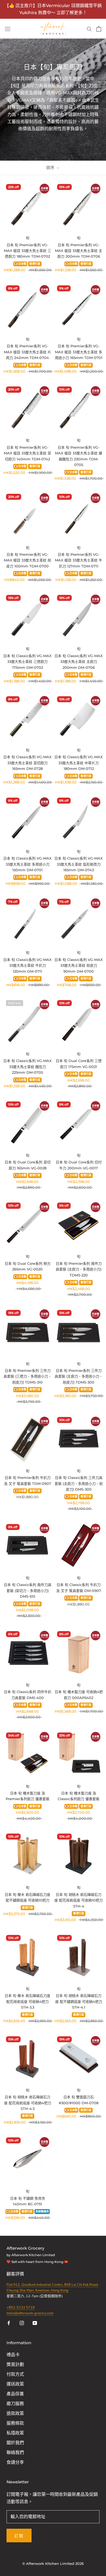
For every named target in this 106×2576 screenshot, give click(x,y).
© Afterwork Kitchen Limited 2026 (53, 2563)
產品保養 (15, 2394)
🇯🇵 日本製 (20, 264)
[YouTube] (35, 2323)
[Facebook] (9, 2323)
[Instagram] (22, 2323)
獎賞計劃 (15, 2365)
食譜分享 (15, 2462)
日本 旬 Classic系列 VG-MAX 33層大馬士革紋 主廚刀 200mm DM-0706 (79, 662)
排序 (51, 168)
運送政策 (15, 2384)
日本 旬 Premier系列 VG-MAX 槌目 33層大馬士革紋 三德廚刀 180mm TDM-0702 (27, 251)
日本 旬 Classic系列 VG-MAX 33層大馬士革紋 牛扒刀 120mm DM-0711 (27, 965)
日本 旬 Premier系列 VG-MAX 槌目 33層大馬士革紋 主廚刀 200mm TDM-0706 (79, 251)
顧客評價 (16, 2274)
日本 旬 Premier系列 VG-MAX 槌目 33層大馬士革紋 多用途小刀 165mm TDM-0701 (79, 352)
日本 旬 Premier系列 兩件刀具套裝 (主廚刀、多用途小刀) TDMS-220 (79, 1269)
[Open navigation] (8, 29)
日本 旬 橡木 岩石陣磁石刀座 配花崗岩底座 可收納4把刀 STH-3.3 (27, 2001)
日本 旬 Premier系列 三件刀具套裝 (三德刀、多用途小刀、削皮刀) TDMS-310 (28, 1376)
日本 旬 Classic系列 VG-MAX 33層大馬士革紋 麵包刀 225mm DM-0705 (27, 1067)
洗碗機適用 (42, 2212)
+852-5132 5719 (21, 2308)
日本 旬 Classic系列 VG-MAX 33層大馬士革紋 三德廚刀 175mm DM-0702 (27, 662)
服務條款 (15, 2423)
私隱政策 (15, 2433)
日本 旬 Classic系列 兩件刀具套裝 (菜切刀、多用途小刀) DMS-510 (28, 1590)
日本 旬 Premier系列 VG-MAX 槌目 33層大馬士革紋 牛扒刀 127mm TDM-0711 (79, 560)
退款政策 (15, 2413)
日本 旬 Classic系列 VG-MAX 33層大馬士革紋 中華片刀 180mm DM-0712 (79, 763)
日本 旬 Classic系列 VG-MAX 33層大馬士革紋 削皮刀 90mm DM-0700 (79, 965)
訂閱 (19, 2536)
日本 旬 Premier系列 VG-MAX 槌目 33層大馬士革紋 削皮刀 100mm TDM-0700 (27, 560)
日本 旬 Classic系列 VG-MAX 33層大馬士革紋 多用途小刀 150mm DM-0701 (27, 864)
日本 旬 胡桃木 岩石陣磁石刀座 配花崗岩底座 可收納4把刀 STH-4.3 (28, 2103)
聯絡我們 (15, 2453)
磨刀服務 (15, 2404)
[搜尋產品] (89, 29)
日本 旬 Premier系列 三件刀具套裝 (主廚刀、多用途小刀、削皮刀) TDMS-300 (79, 1376)
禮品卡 (13, 2355)
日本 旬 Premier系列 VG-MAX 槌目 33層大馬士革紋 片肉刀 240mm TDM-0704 (27, 352)
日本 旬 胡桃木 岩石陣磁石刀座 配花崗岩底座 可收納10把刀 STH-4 (79, 1900)
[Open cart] (99, 29)
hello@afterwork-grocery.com (30, 2313)
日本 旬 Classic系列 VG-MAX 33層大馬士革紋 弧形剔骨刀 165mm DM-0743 (79, 864)
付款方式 (15, 2374)
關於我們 (15, 2443)
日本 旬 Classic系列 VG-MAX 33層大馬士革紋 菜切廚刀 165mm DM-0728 (27, 763)
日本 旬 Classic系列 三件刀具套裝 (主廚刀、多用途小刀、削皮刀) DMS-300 (79, 1483)
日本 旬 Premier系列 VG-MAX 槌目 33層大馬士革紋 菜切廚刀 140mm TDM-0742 (27, 453)
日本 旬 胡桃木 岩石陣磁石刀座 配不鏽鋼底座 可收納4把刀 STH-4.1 (79, 2001)
